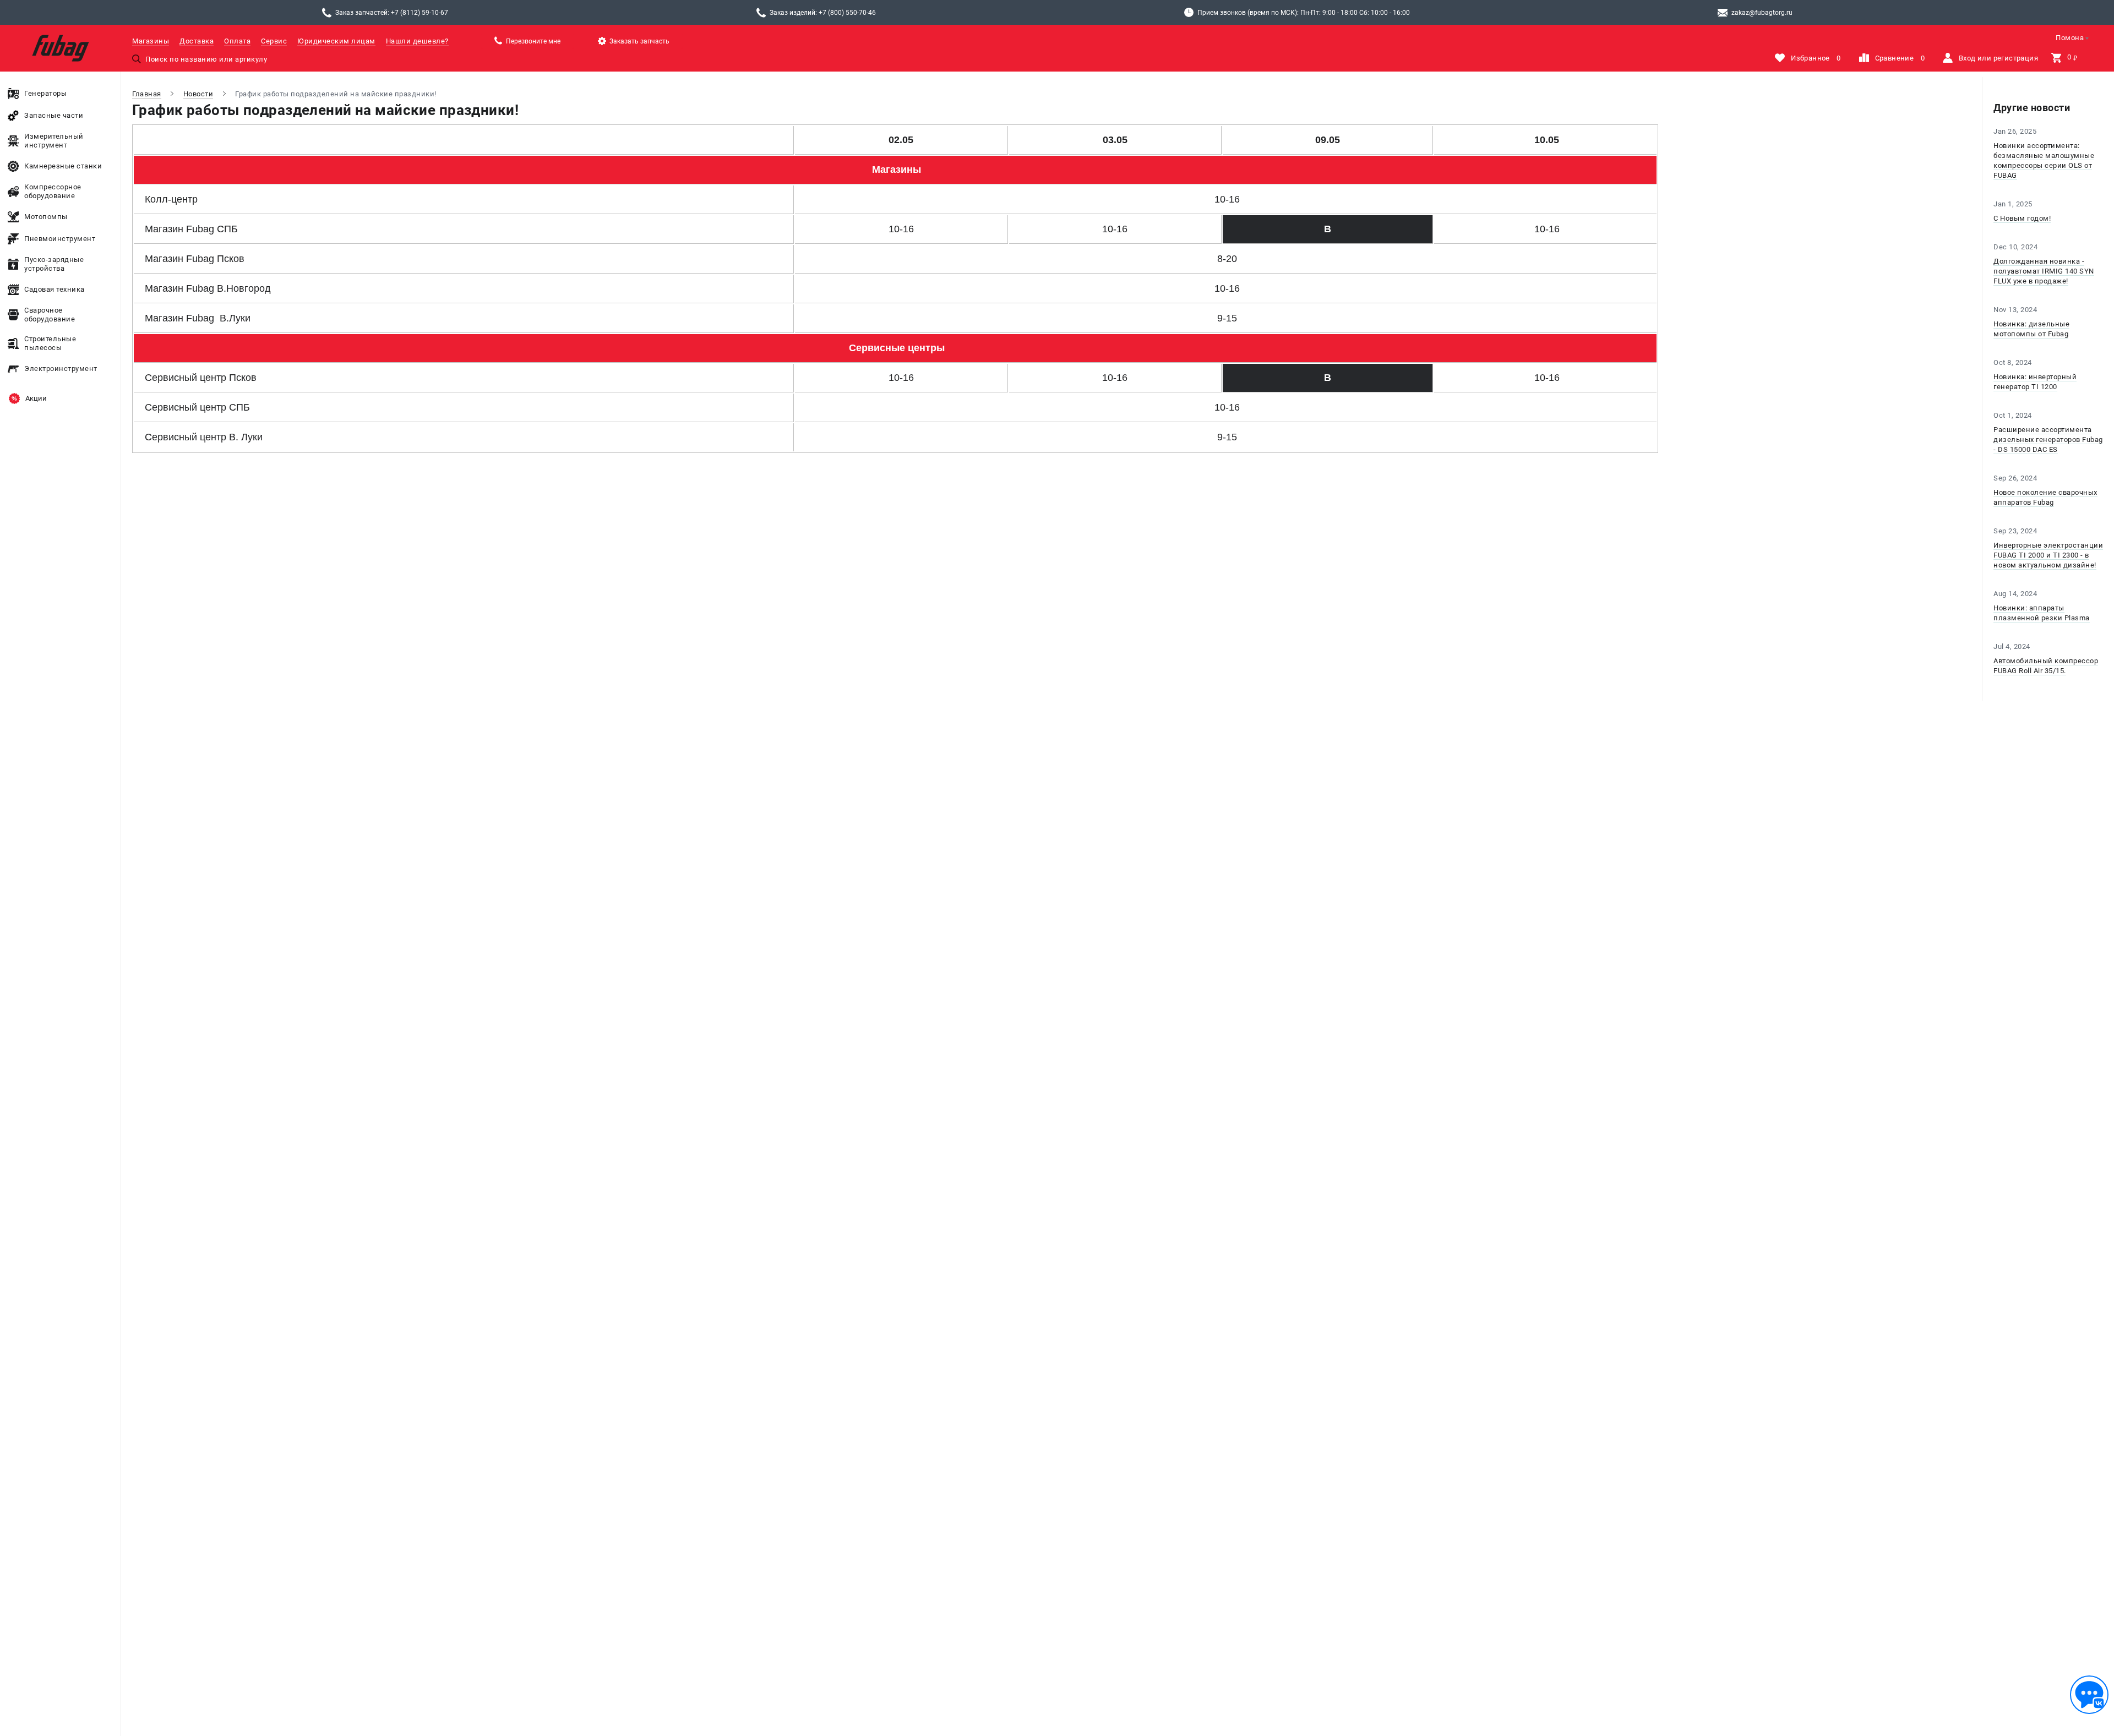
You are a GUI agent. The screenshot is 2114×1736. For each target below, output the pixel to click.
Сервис (274, 41)
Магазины (151, 41)
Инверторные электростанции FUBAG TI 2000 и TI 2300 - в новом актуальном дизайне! (2048, 555)
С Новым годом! (2022, 218)
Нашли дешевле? (417, 41)
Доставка (197, 41)
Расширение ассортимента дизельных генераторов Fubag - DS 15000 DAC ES (2048, 440)
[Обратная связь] (2089, 1695)
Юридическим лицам (336, 41)
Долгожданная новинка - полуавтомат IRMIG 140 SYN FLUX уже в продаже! (2044, 271)
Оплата (237, 41)
